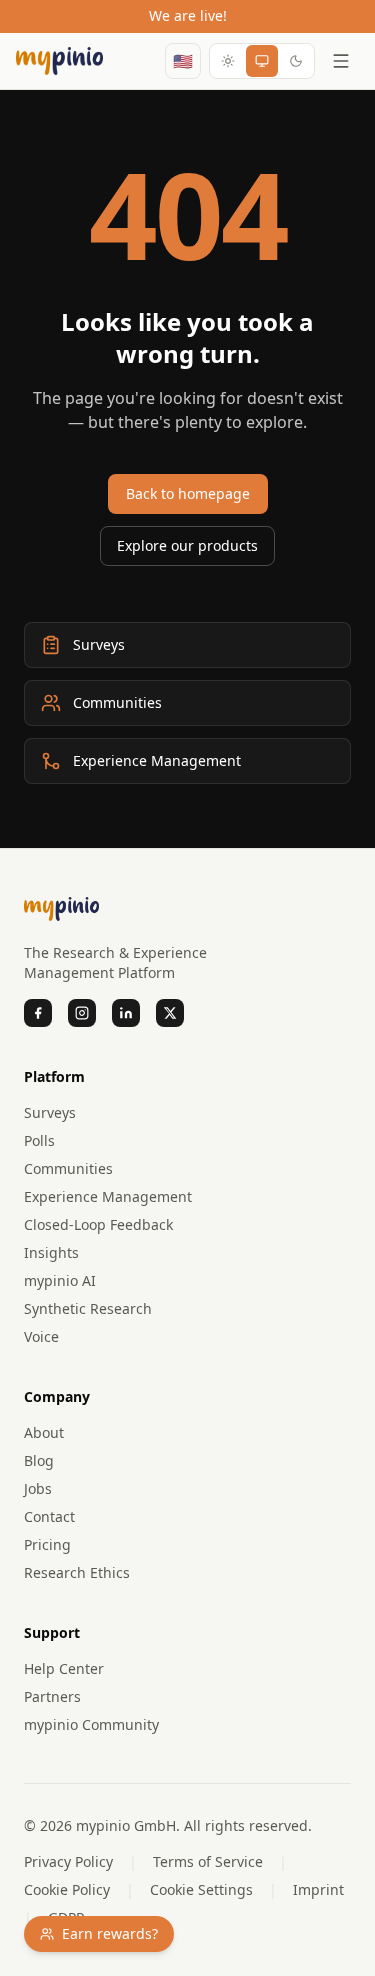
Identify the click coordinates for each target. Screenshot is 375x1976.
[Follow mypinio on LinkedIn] (126, 1013)
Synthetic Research (88, 1308)
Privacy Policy (68, 1861)
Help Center (64, 1668)
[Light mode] (228, 61)
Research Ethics (77, 1572)
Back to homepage (188, 493)
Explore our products (187, 545)
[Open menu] (341, 61)
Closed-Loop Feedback (98, 1224)
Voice (41, 1336)
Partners (52, 1696)
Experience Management (108, 1196)
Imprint (318, 1889)
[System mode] (262, 61)
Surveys (50, 1112)
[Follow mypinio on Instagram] (82, 1013)
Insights (51, 1252)
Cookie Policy (67, 1889)
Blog (39, 1460)
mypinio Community (91, 1724)
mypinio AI (60, 1280)
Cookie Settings (201, 1889)
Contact (49, 1516)
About (44, 1432)
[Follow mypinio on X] (170, 1013)
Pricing (47, 1544)
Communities (68, 1168)
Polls (39, 1140)
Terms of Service (208, 1861)
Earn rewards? (110, 1933)
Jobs (38, 1488)
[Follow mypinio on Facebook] (38, 1013)
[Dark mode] (296, 61)
